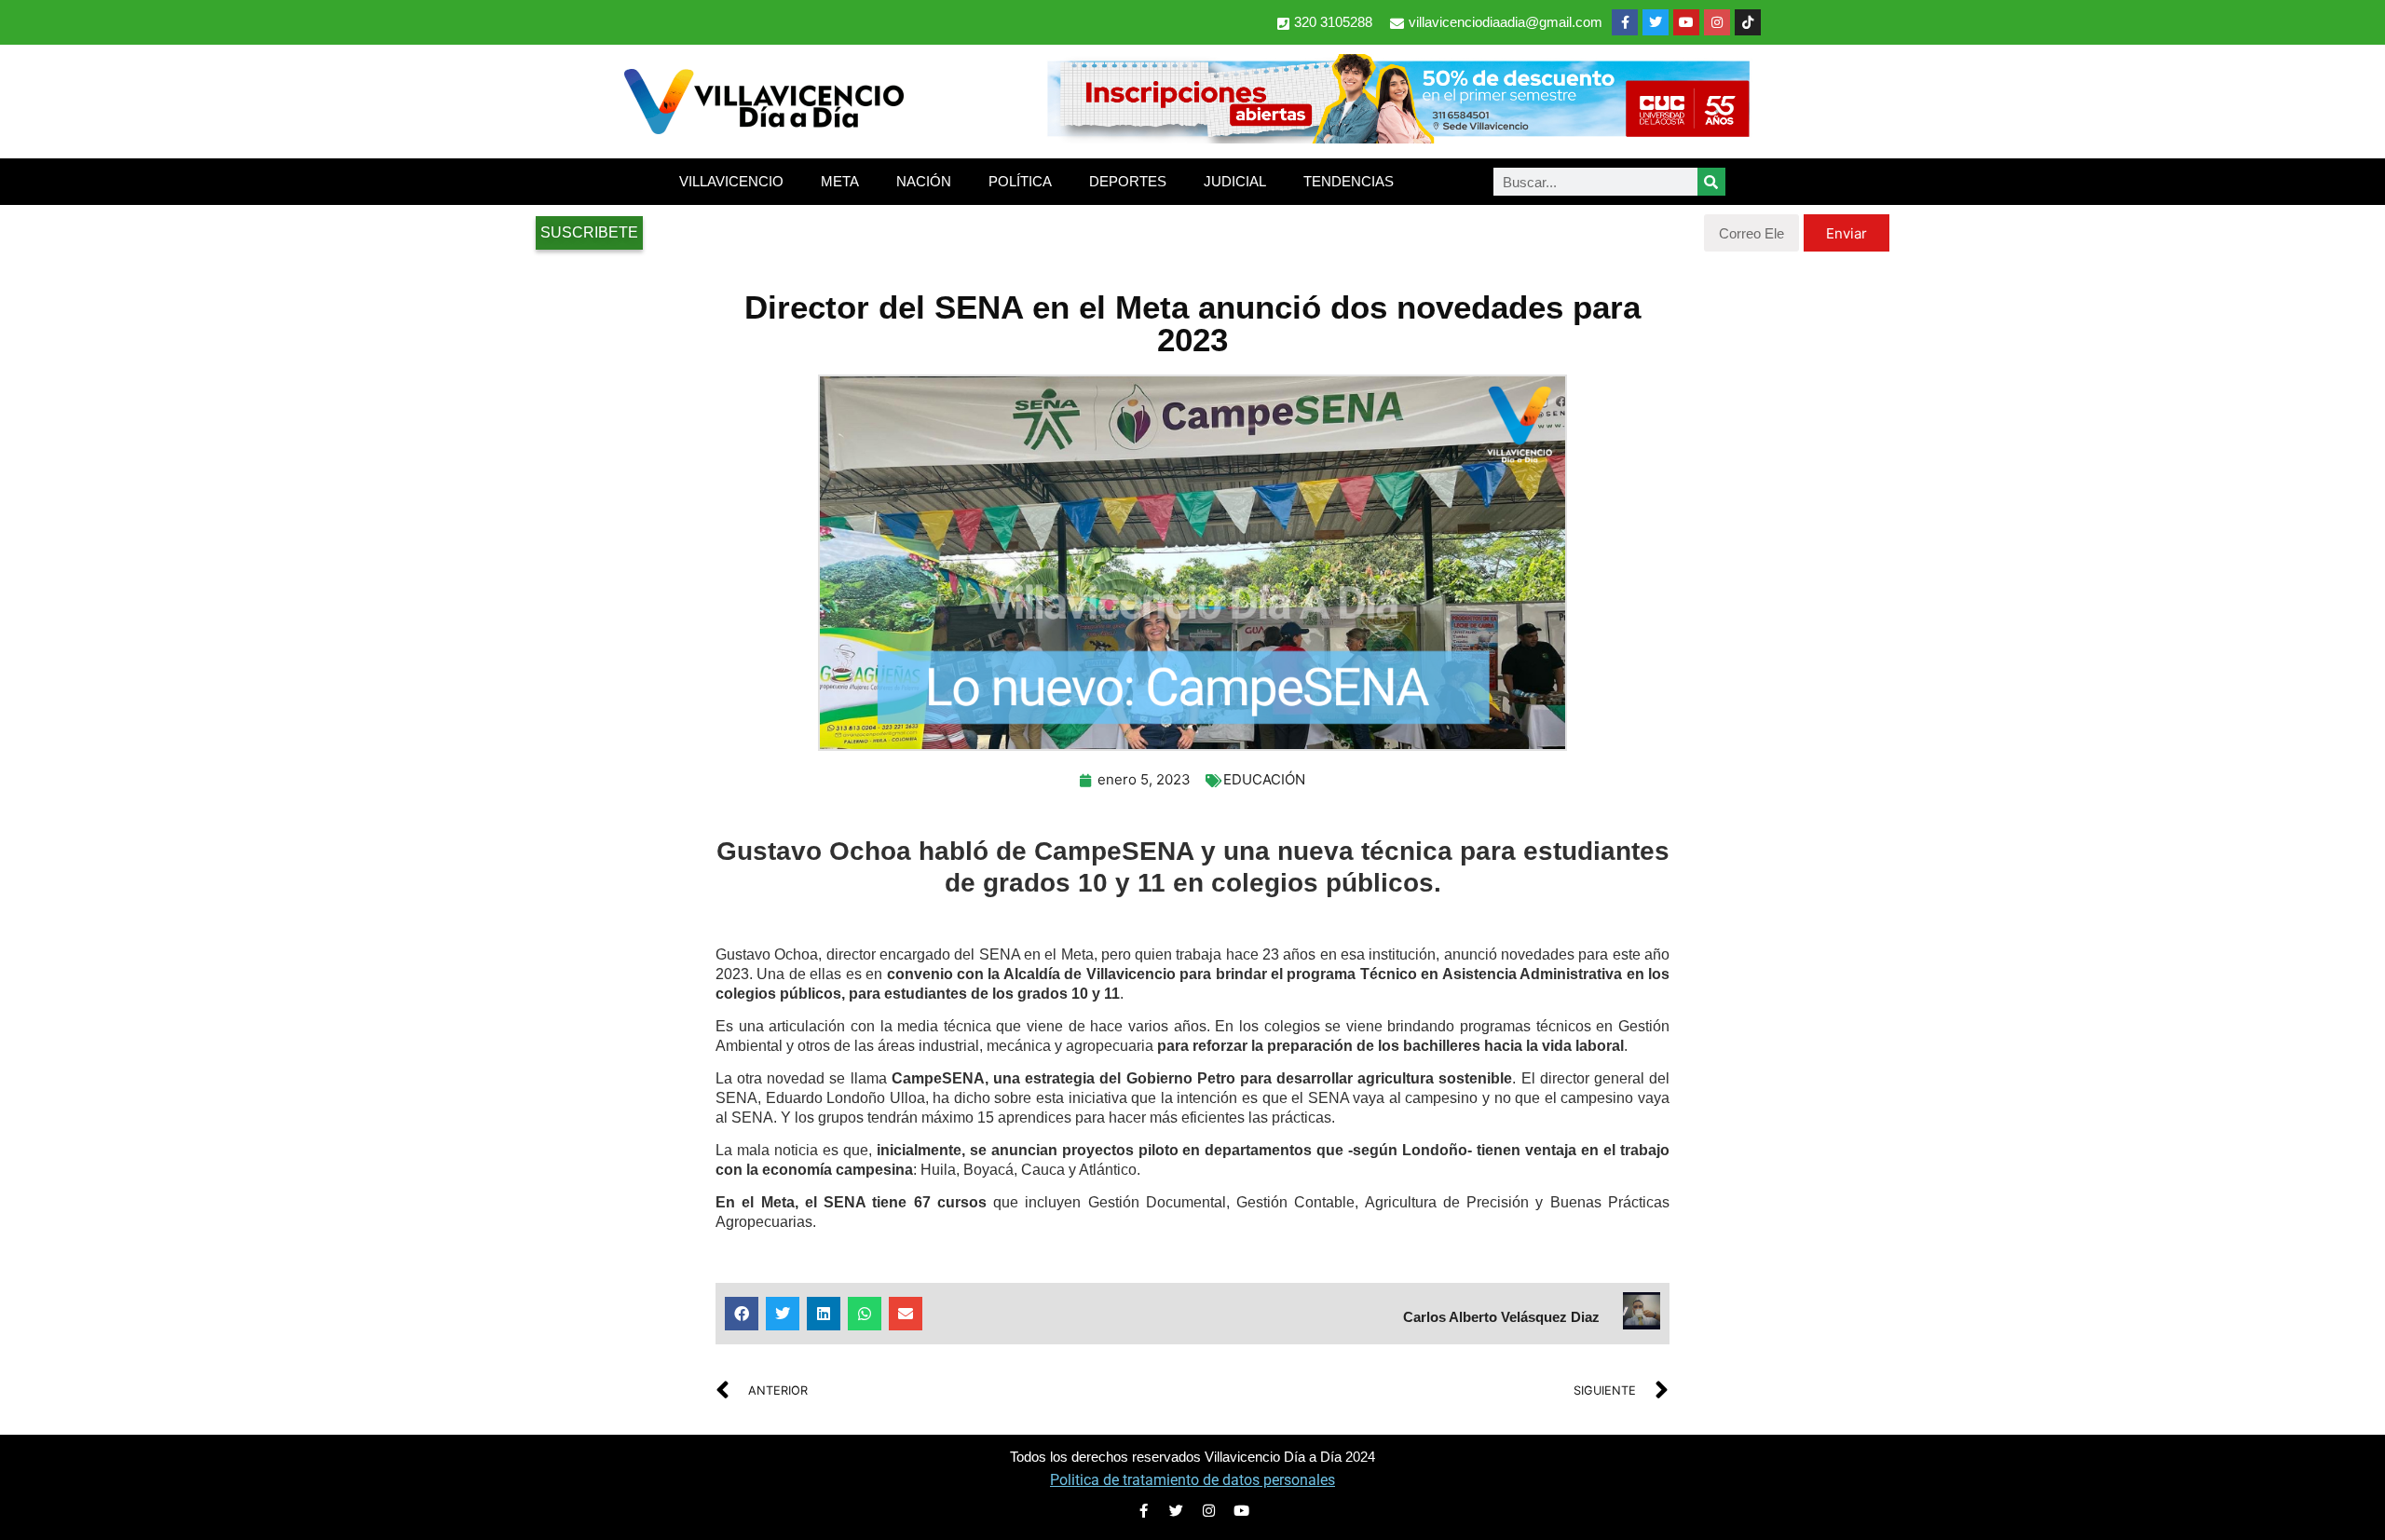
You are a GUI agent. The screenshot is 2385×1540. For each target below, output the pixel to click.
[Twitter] (1656, 22)
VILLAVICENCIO (731, 181)
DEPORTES (1128, 181)
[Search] (1711, 182)
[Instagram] (1717, 22)
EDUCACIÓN (1264, 779)
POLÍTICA (1020, 181)
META (840, 181)
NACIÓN (924, 181)
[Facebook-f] (1625, 22)
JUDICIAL (1235, 181)
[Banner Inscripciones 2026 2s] (1397, 138)
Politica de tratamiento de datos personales (1192, 1480)
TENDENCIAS (1349, 181)
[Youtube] (1686, 22)
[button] (742, 1314)
